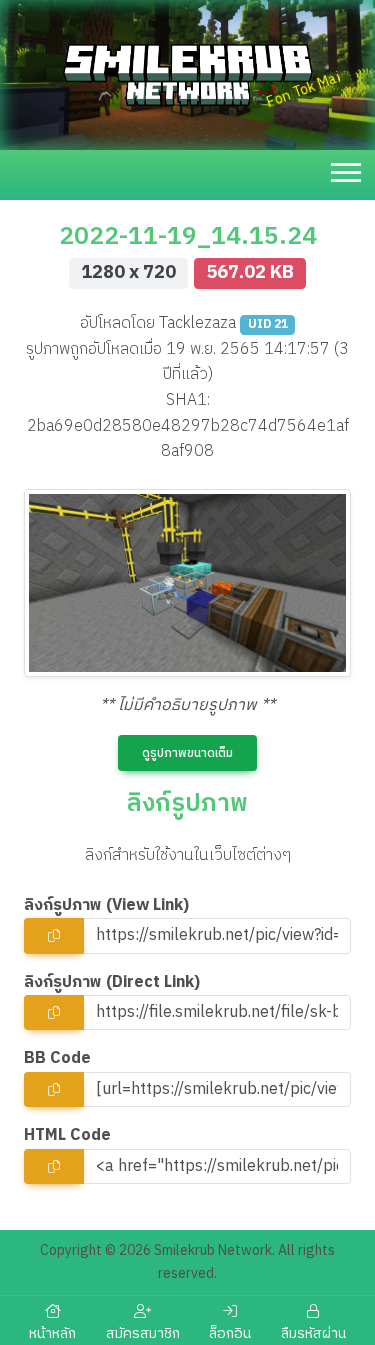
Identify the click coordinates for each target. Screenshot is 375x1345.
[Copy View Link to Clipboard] (54, 935)
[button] (348, 168)
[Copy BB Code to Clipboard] (54, 1089)
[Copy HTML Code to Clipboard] (54, 1166)
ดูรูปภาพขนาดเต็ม (187, 753)
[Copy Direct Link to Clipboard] (54, 1012)
